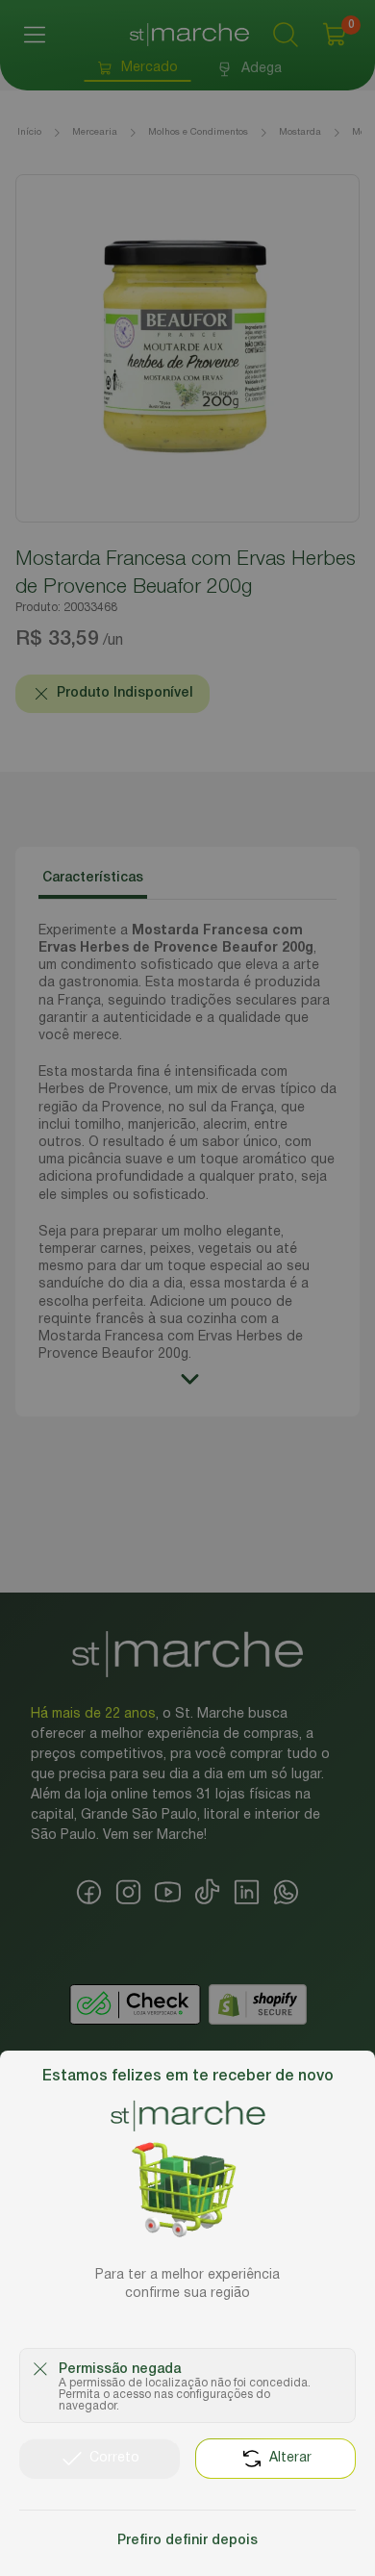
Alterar (290, 2458)
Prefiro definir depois (187, 2541)
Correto (114, 2458)
